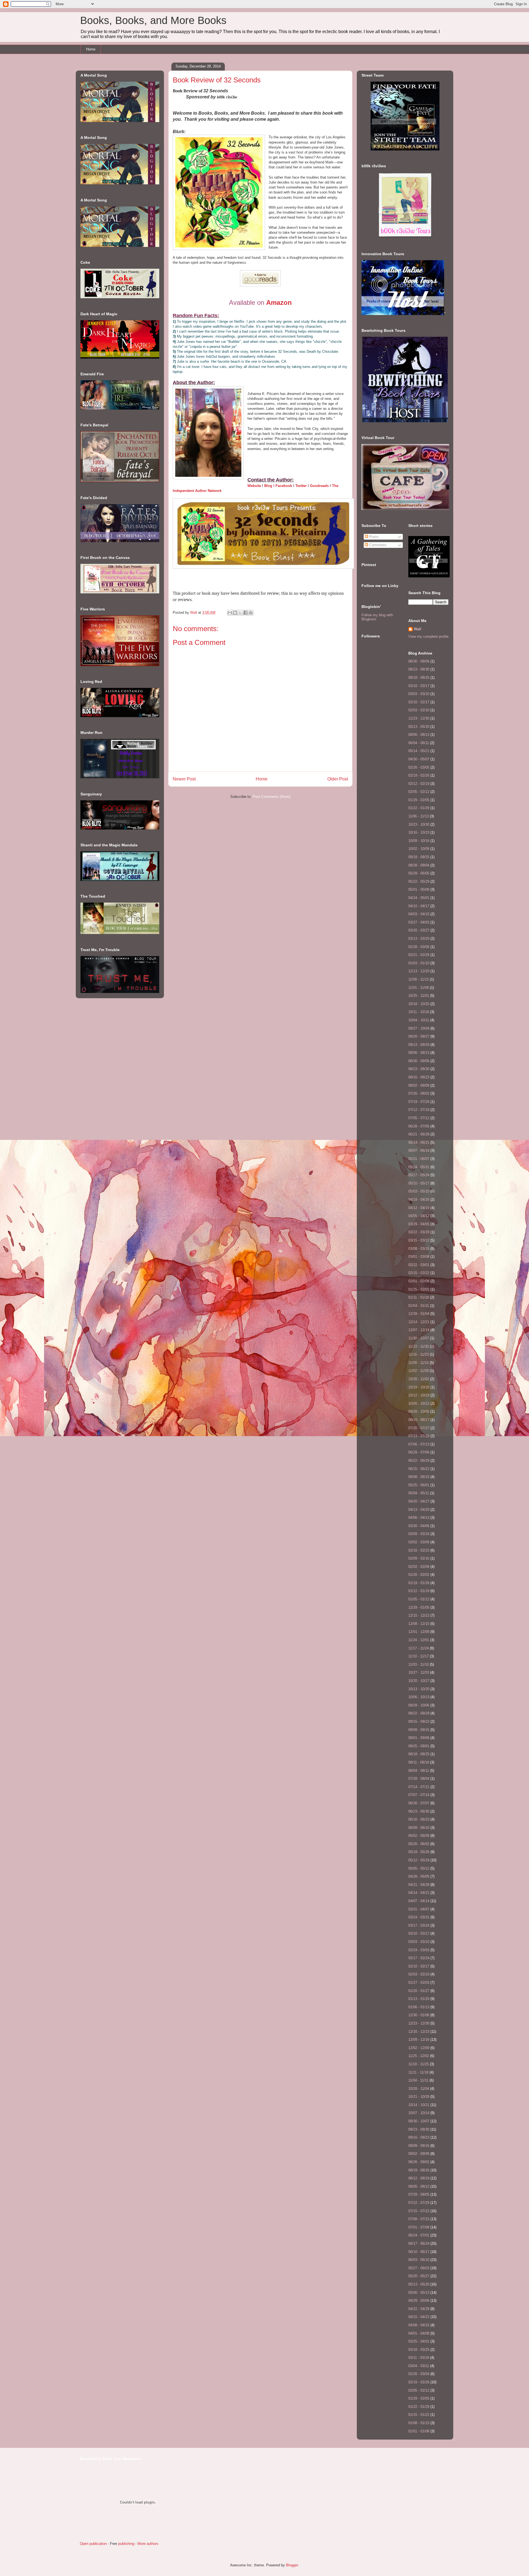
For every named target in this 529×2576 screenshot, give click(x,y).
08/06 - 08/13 (419, 735)
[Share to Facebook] (245, 613)
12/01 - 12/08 (419, 1632)
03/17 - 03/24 (419, 1925)
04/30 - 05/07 (419, 759)
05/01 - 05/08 (419, 889)
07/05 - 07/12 (419, 1118)
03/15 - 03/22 (419, 1240)
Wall (194, 613)
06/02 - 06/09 (419, 1836)
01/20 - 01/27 (419, 1991)
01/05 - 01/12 (419, 1599)
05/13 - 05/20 (419, 727)
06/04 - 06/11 (419, 743)
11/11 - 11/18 (418, 2072)
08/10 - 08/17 (419, 1420)
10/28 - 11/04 (419, 2089)
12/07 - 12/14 (419, 1330)
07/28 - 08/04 (419, 1779)
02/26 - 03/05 (419, 767)
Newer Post (184, 779)
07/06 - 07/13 (419, 1444)
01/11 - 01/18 (419, 1297)
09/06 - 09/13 (419, 1053)
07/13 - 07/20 (419, 1436)
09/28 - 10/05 (419, 1411)
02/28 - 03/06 (419, 947)
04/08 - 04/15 (419, 2325)
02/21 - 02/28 (419, 955)
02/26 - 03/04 (419, 2374)
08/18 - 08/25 (419, 678)
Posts (373, 537)
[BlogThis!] (235, 613)
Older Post (338, 779)
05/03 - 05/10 (419, 1191)
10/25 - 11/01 (419, 996)
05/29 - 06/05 (419, 873)
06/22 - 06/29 (419, 1461)
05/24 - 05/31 (419, 1167)
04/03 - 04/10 (419, 914)
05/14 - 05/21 (419, 751)
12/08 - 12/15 (419, 1624)
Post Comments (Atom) (272, 797)
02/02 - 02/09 (419, 1567)
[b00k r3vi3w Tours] (405, 237)
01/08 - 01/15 (419, 2423)
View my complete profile (428, 636)
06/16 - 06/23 (419, 1819)
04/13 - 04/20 (419, 1510)
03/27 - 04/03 (419, 922)
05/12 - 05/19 (419, 1860)
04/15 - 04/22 (419, 2317)
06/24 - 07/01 (419, 2235)
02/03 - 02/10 (419, 710)
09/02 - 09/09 (419, 2154)
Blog (268, 486)
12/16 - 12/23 (419, 2032)
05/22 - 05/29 (419, 881)
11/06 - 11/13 (419, 816)
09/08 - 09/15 (419, 1730)
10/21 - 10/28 (419, 2097)
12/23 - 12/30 (419, 718)
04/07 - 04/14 (419, 1901)
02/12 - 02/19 (419, 784)
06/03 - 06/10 (419, 2260)
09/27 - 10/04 (419, 1028)
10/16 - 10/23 (419, 832)
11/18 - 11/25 (419, 2064)
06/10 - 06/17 (419, 2252)
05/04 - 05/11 (419, 1493)
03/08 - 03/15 (419, 1249)
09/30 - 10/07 (419, 2121)
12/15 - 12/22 (419, 1615)
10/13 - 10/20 (419, 1689)
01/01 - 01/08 (419, 2431)
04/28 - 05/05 (419, 1876)
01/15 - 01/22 (419, 2415)
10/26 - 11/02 (419, 1379)
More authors (148, 2544)
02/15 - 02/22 (419, 1273)
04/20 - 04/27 (419, 1501)
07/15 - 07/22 (419, 2211)
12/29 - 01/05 (419, 1607)
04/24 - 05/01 (419, 898)
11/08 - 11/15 (419, 979)
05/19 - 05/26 (419, 1852)
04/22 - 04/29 (419, 2309)
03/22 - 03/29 (419, 1232)
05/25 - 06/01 (419, 1485)
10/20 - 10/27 (419, 1681)
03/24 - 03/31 (419, 1917)
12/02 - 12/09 (419, 2048)
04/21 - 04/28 (419, 1885)
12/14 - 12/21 (419, 1322)
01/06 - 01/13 (419, 2007)
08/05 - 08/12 (419, 2186)
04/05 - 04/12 (419, 1216)
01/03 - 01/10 (419, 963)
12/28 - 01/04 (419, 1314)
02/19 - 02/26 (419, 775)
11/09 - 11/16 (419, 1363)
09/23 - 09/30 (419, 2129)
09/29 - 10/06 (419, 1705)
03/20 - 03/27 (419, 930)
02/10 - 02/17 (419, 702)
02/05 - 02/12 (419, 792)
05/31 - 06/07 (419, 1159)
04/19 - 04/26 (419, 1200)
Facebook (284, 486)
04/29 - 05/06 (419, 2301)
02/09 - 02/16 (419, 1558)
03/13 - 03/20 (419, 939)
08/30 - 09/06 (419, 661)
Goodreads (319, 486)
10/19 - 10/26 (419, 1387)
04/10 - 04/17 (419, 906)
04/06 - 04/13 (419, 1518)
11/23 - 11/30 (419, 1346)
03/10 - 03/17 (419, 686)
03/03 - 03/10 (419, 694)
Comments (377, 545)
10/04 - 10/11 (419, 1020)
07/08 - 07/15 (419, 2219)
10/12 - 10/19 (419, 1395)
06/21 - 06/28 (419, 1134)
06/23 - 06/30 (419, 1811)
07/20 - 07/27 (419, 1428)
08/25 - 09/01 (419, 1746)
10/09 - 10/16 (419, 841)
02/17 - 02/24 (419, 1958)
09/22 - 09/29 (419, 1713)
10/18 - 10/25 (419, 1004)
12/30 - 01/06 (419, 2015)
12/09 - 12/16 (419, 2040)
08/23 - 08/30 (419, 669)
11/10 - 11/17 (419, 1656)
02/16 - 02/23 (419, 1550)
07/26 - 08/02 (419, 1093)
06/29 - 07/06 (419, 1452)
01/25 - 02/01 (419, 1289)
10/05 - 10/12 (419, 1403)
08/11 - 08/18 (419, 1762)
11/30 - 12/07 (419, 1338)
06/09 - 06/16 (419, 1828)
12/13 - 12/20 (419, 971)
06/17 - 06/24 (419, 2243)
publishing (126, 2544)
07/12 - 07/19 (419, 1110)
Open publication (93, 2544)
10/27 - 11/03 (419, 1672)
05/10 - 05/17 (419, 1183)
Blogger (292, 2565)
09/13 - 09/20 (419, 1045)
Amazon (279, 302)
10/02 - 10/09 (419, 849)
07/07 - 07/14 (419, 1795)
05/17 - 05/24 (419, 1175)
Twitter (301, 486)
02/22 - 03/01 (419, 1265)
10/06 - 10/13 (419, 1697)
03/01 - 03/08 (419, 1257)
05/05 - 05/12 (419, 1868)
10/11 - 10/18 (419, 1012)
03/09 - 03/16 (419, 1534)
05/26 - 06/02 (419, 1844)
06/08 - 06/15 (419, 1477)
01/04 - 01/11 (419, 1306)
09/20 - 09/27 (419, 1036)
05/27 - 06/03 (419, 2268)
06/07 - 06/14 (419, 1150)
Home (91, 49)
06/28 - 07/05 (419, 1126)
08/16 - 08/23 (419, 1077)
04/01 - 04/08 (419, 2333)
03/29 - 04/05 (419, 1224)
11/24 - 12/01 (419, 1640)
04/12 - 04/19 (419, 1208)
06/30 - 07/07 (419, 1803)
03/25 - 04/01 (419, 2341)
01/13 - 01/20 (419, 1999)
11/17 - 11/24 (419, 1648)
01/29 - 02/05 (419, 800)
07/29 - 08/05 (419, 2194)
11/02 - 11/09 (419, 1371)
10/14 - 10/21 (419, 2105)
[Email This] (230, 613)
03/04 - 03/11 (419, 2366)
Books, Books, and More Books (153, 20)
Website (254, 486)
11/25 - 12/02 (419, 2056)
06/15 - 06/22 (419, 1469)
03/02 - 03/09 (419, 1542)
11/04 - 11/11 (418, 2080)
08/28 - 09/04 (419, 865)
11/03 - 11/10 (419, 1664)
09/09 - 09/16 (419, 2146)
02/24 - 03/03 (419, 1950)
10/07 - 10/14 (419, 2113)
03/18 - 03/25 (419, 2350)
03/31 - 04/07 (419, 1909)
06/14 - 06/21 (419, 1142)
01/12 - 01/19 (419, 1591)
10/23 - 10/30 (419, 824)
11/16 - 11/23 (419, 1354)
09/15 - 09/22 (419, 1722)
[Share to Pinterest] (251, 613)
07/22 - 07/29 (419, 2203)
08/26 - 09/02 (419, 2162)
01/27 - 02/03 (419, 1983)
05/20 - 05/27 (419, 2276)
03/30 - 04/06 (419, 1526)
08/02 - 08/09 (419, 1085)
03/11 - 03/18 (419, 2358)
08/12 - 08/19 (419, 2178)
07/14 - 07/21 (419, 1787)
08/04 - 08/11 (419, 1771)
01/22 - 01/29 (419, 808)
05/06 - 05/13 (419, 2293)
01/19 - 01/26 (419, 1583)
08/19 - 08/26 (419, 2170)
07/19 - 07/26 (419, 1102)
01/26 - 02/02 (419, 1575)
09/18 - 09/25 (419, 857)
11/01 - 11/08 (419, 988)
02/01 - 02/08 (419, 1281)
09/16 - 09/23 (419, 2137)
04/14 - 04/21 (419, 1893)
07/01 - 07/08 (419, 2227)
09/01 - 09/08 (419, 1738)
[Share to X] (240, 613)
